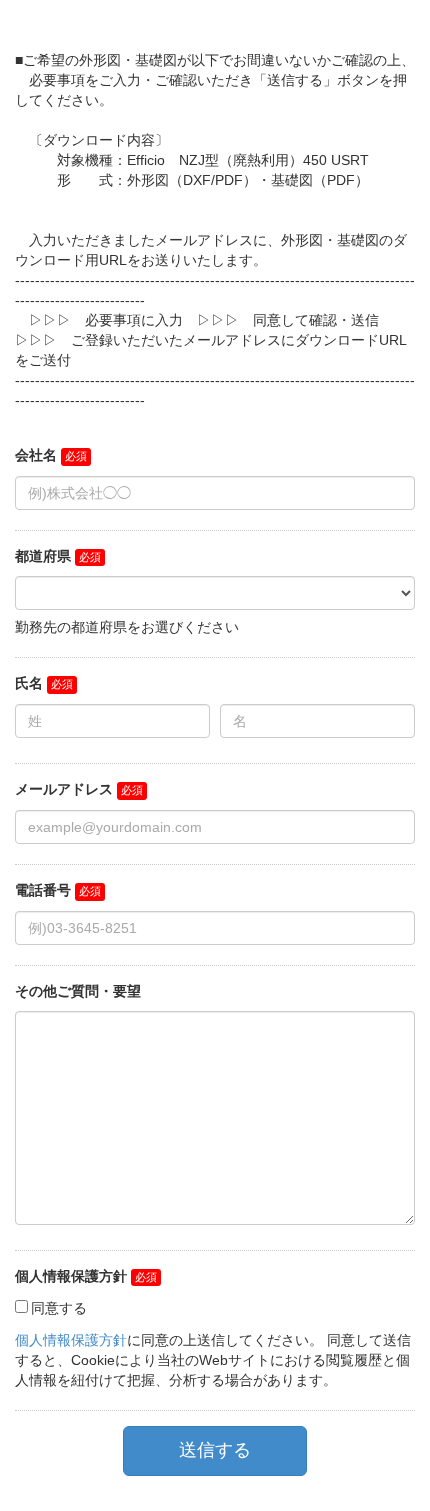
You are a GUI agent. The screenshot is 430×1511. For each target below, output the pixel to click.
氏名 (29, 683)
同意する (59, 1308)
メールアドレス (64, 789)
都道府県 (43, 556)
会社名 (36, 455)
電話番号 (43, 890)
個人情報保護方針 (71, 1276)
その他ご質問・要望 (78, 991)
